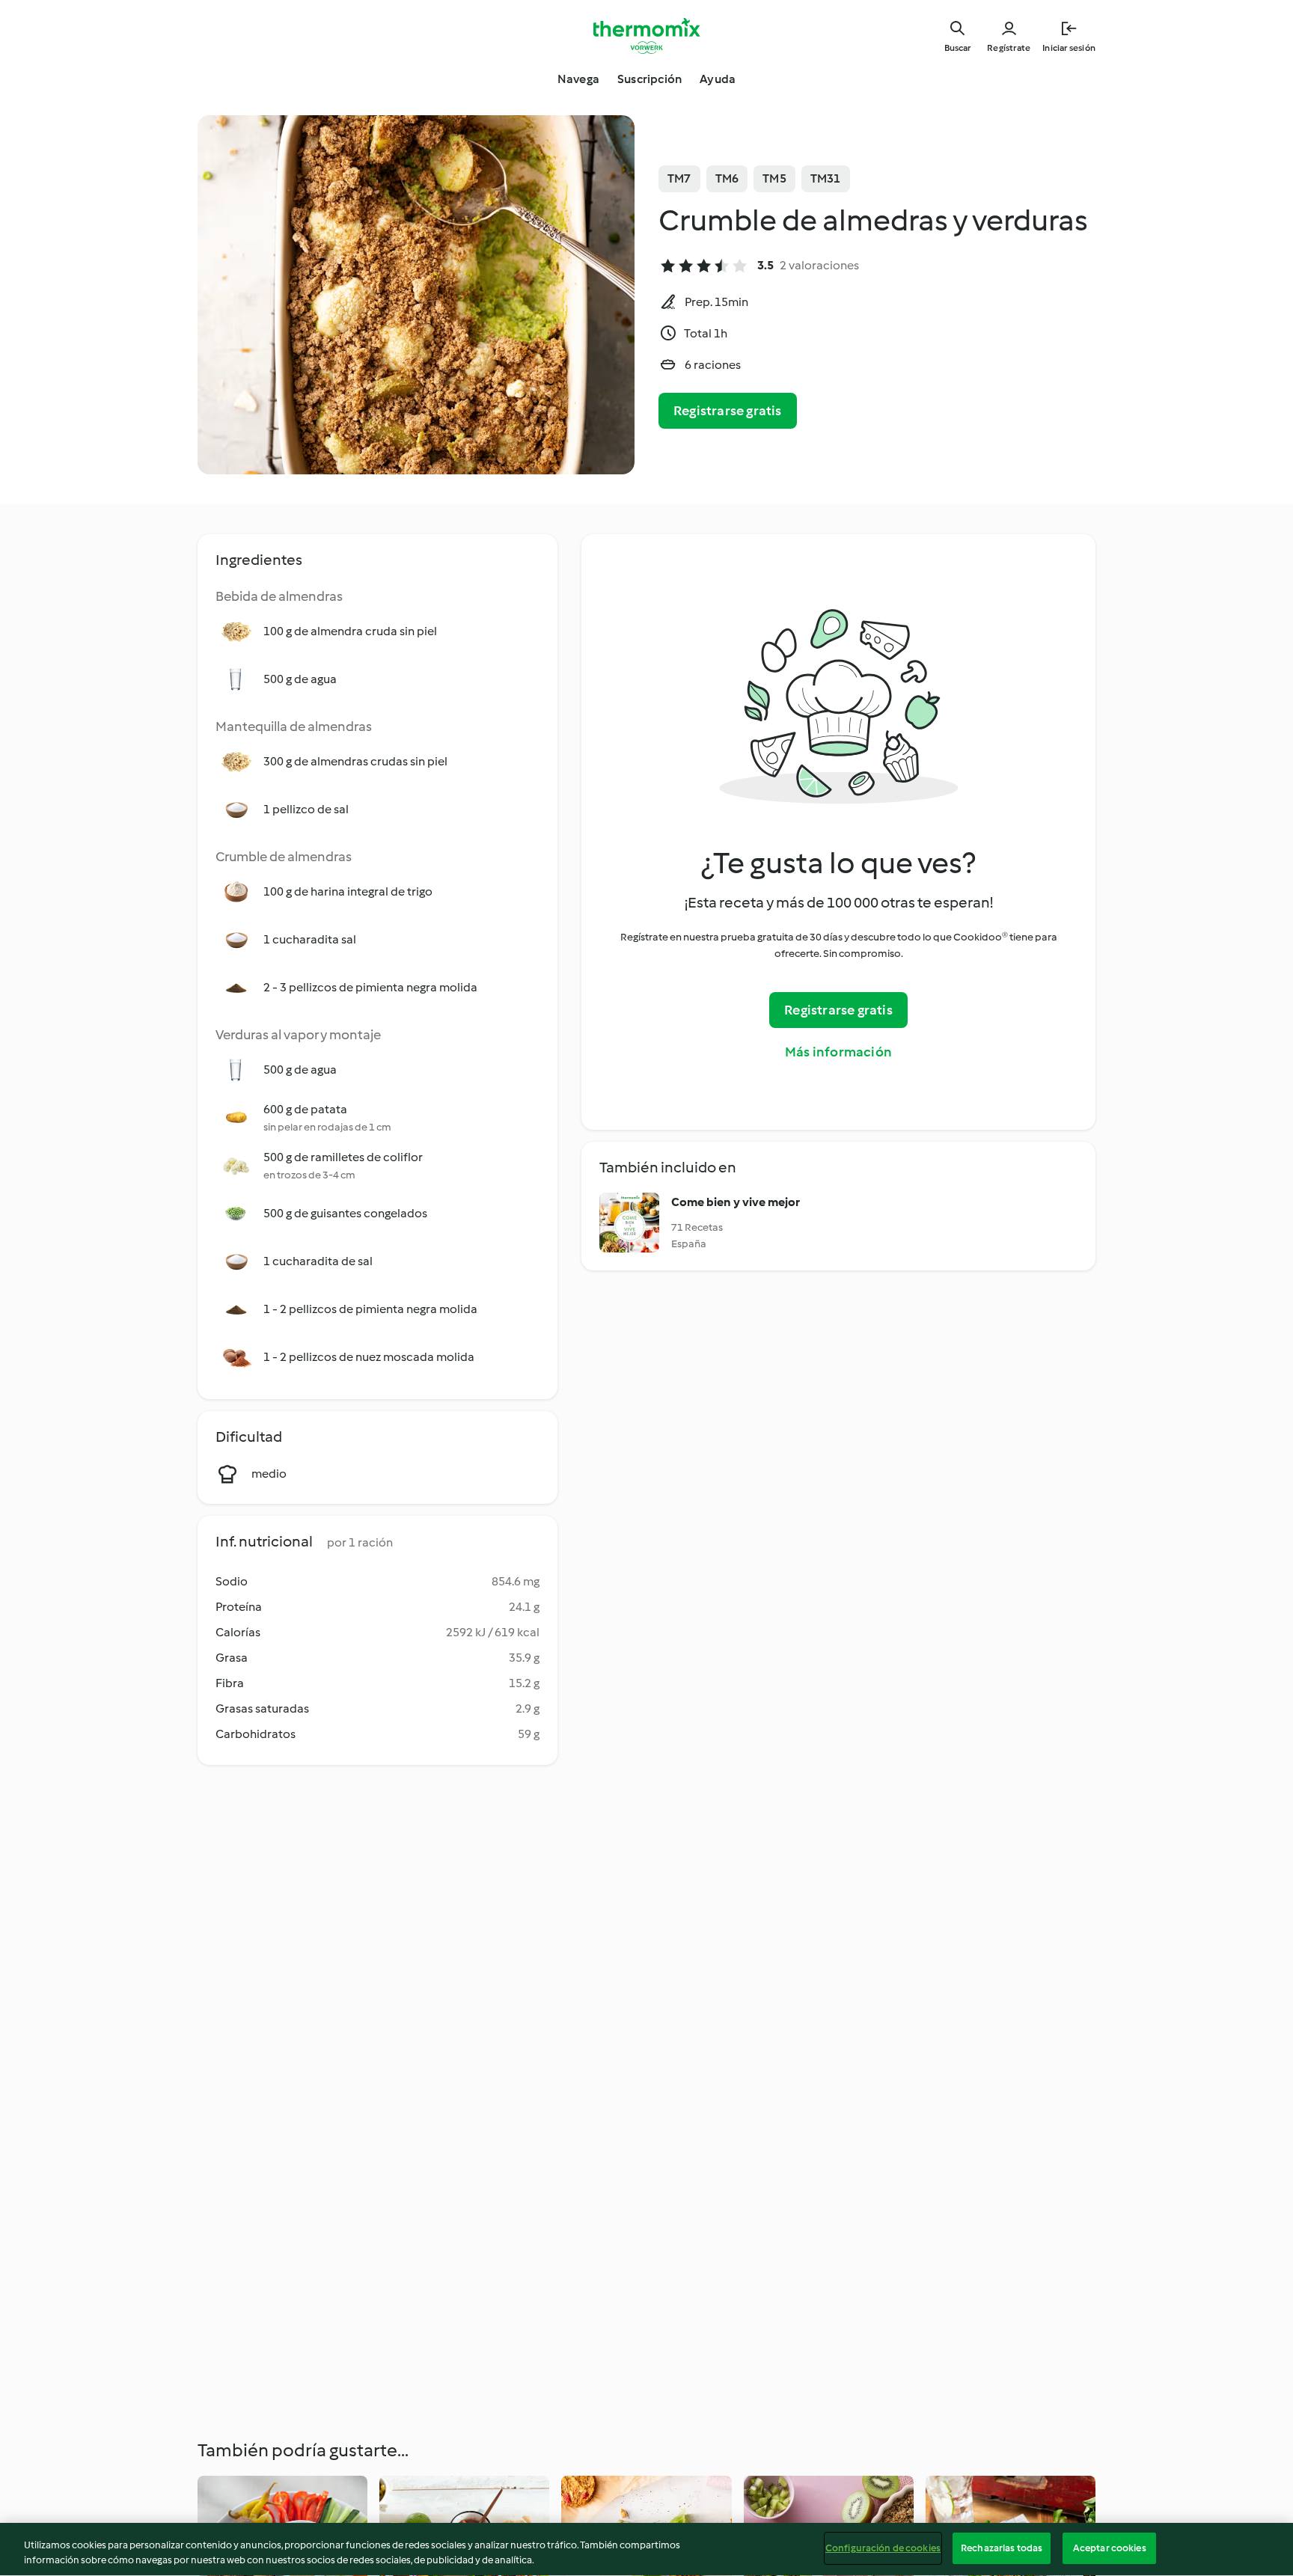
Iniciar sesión (1069, 48)
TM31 (826, 178)
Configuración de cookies (883, 2548)
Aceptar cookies (1110, 2548)
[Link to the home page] (646, 36)
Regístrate (1009, 48)
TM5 (774, 178)
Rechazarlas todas (1002, 2548)
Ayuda (718, 79)
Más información (838, 1052)
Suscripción (649, 79)
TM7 (679, 178)
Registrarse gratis (728, 411)
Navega (578, 79)
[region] (646, 2549)
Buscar (957, 48)
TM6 (727, 178)
